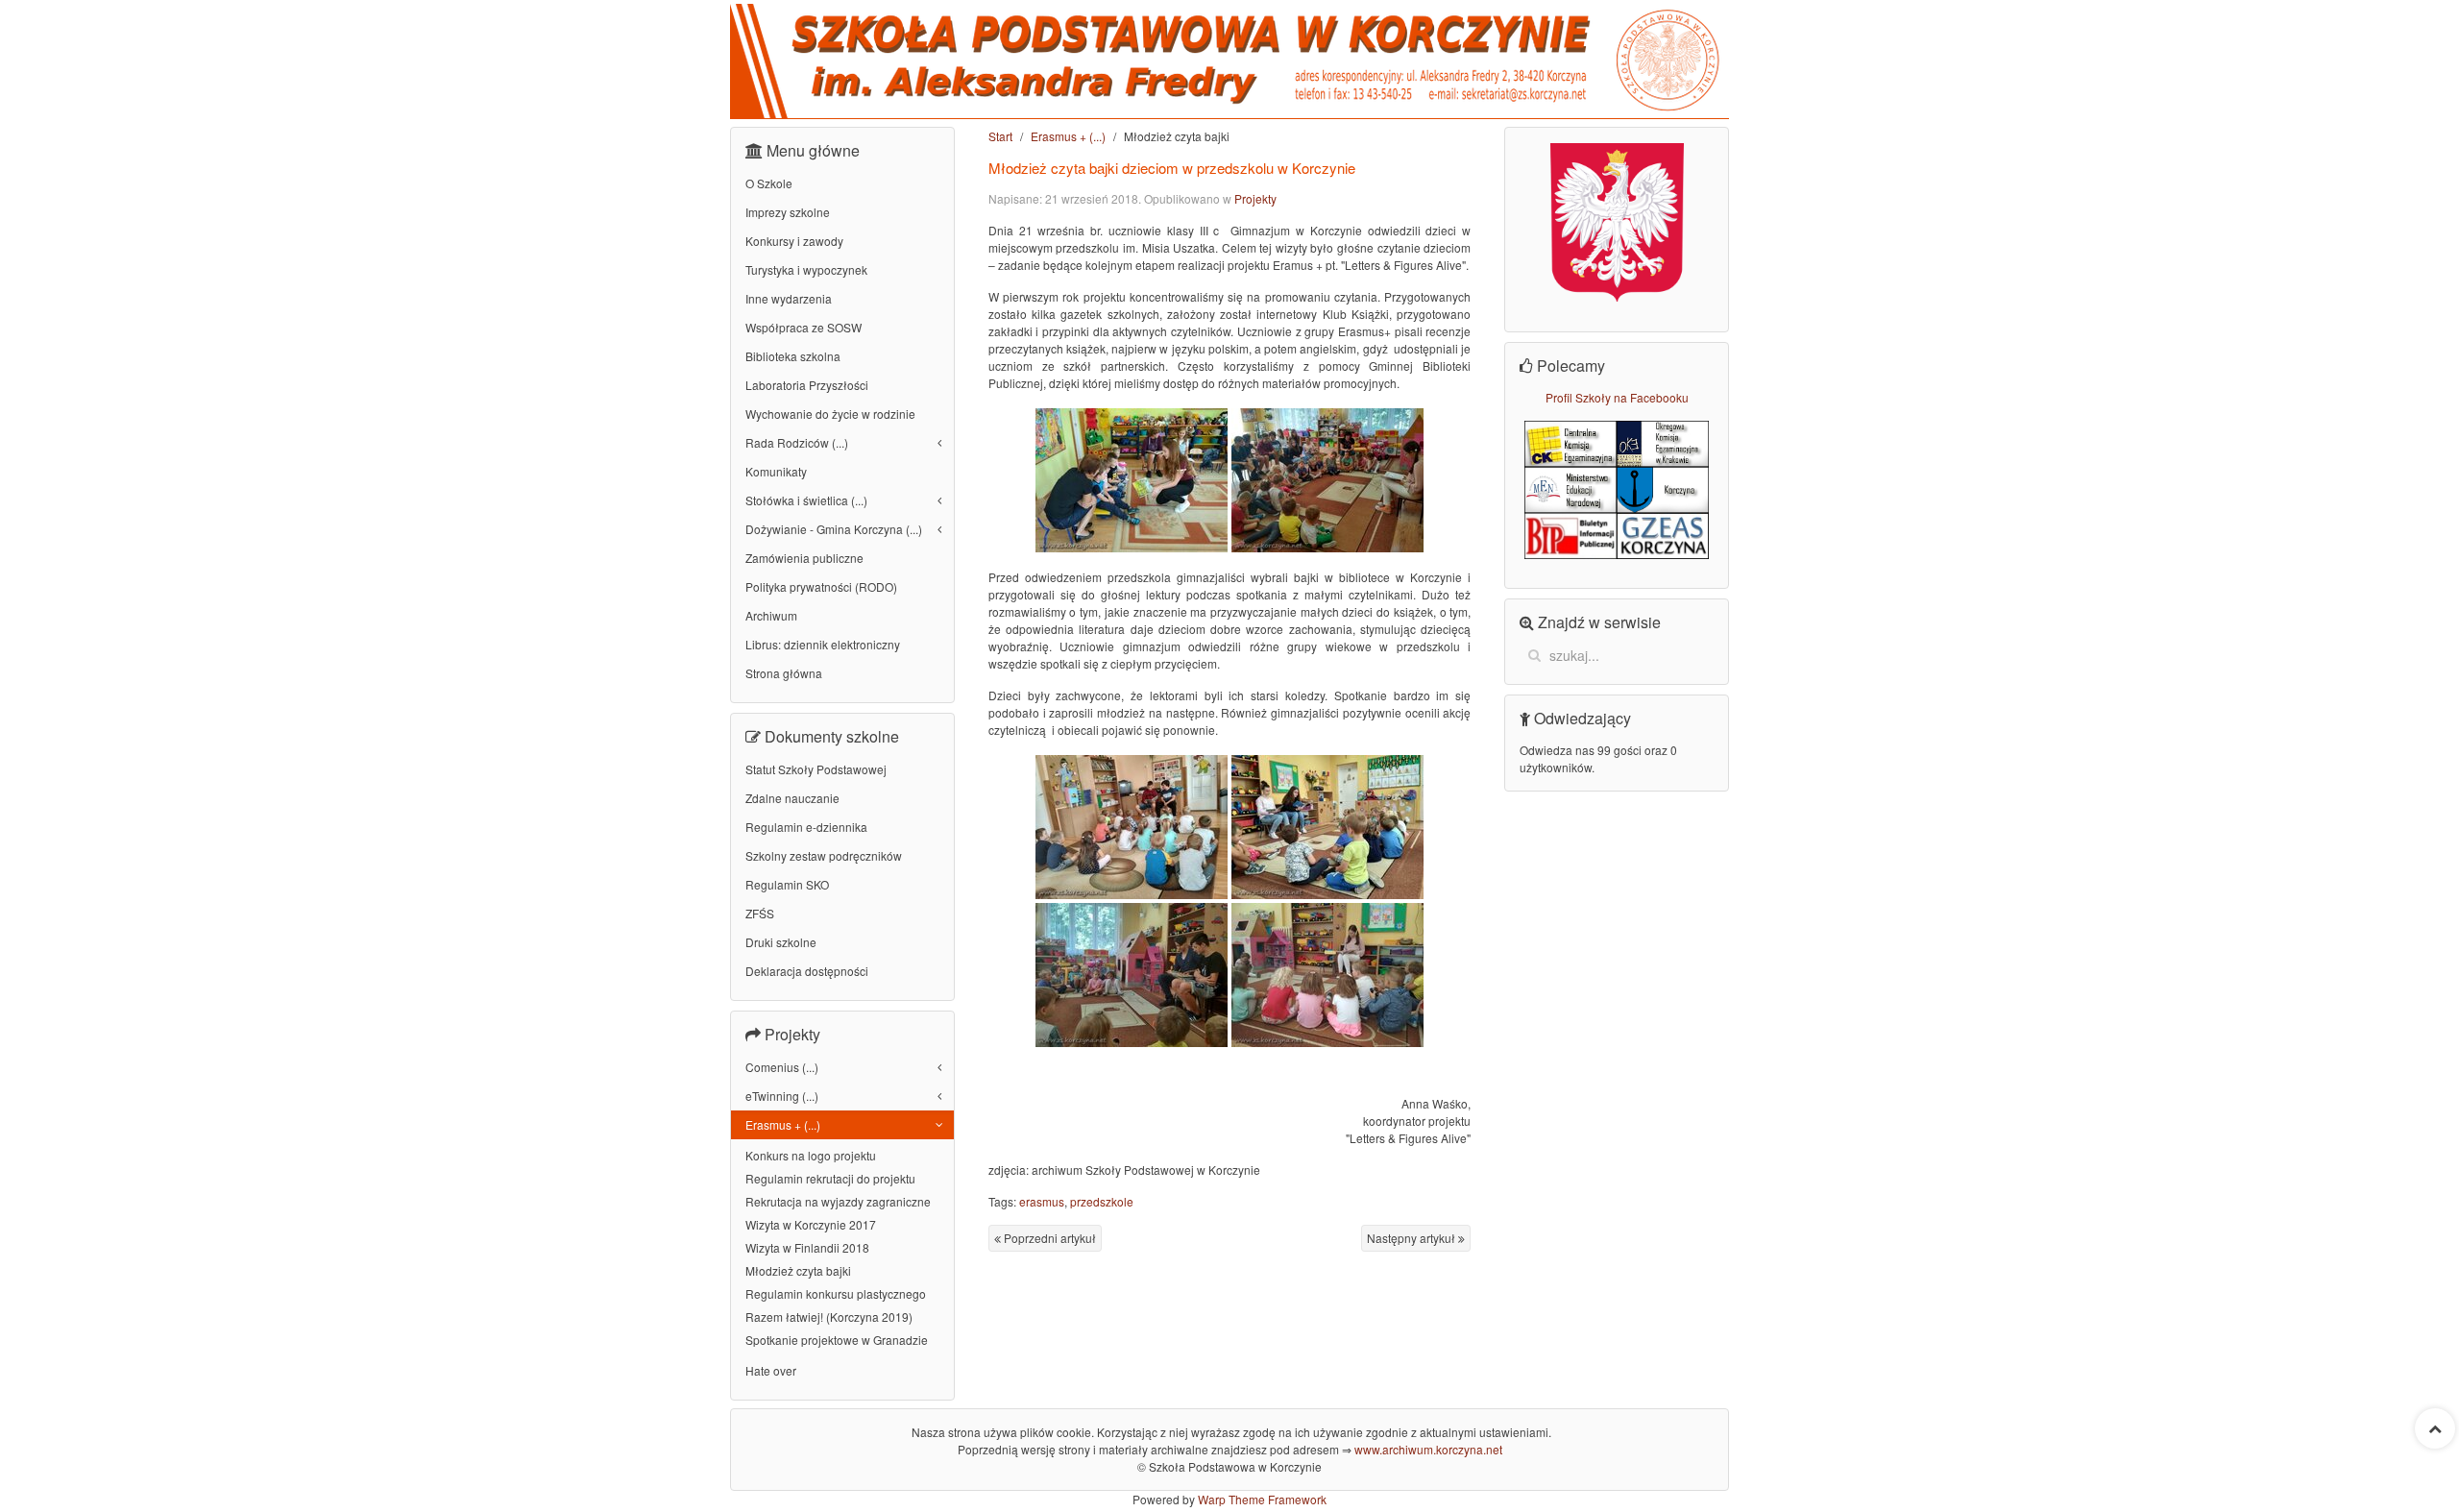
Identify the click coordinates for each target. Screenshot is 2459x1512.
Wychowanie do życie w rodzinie (830, 414)
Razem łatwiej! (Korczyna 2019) (829, 1317)
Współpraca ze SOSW (803, 327)
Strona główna (784, 673)
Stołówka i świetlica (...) (806, 500)
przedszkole (1102, 1201)
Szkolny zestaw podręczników (824, 855)
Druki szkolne (781, 942)
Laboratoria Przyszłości (807, 385)
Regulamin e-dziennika (806, 827)
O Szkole (769, 183)
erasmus (1042, 1201)
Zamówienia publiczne (804, 558)
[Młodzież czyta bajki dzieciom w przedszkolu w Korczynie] (1132, 480)
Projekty (1255, 198)
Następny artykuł (1412, 1238)
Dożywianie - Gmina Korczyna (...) (834, 529)
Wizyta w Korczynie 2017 (811, 1224)
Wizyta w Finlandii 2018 (807, 1247)
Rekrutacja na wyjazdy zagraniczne (838, 1201)
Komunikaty (776, 471)
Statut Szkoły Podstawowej (816, 769)
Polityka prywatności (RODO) (821, 586)
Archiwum (771, 615)
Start (1000, 136)
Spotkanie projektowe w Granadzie (837, 1340)
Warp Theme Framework (1262, 1499)
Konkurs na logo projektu (811, 1155)
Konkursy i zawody (794, 241)
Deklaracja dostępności (807, 971)
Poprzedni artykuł (1048, 1238)
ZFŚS (760, 913)
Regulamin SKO (787, 884)
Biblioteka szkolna (793, 356)
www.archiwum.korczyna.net (1428, 1449)
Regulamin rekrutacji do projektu (830, 1178)
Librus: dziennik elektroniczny (823, 644)
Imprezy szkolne (788, 212)
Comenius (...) (782, 1067)
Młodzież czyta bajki (798, 1270)
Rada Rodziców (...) (797, 442)
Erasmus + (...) (1068, 136)
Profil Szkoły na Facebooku (1617, 397)
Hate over (771, 1370)
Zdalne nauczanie (792, 798)
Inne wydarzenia (789, 298)
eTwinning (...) (782, 1096)
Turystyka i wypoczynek (806, 269)
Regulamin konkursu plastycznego (836, 1293)
